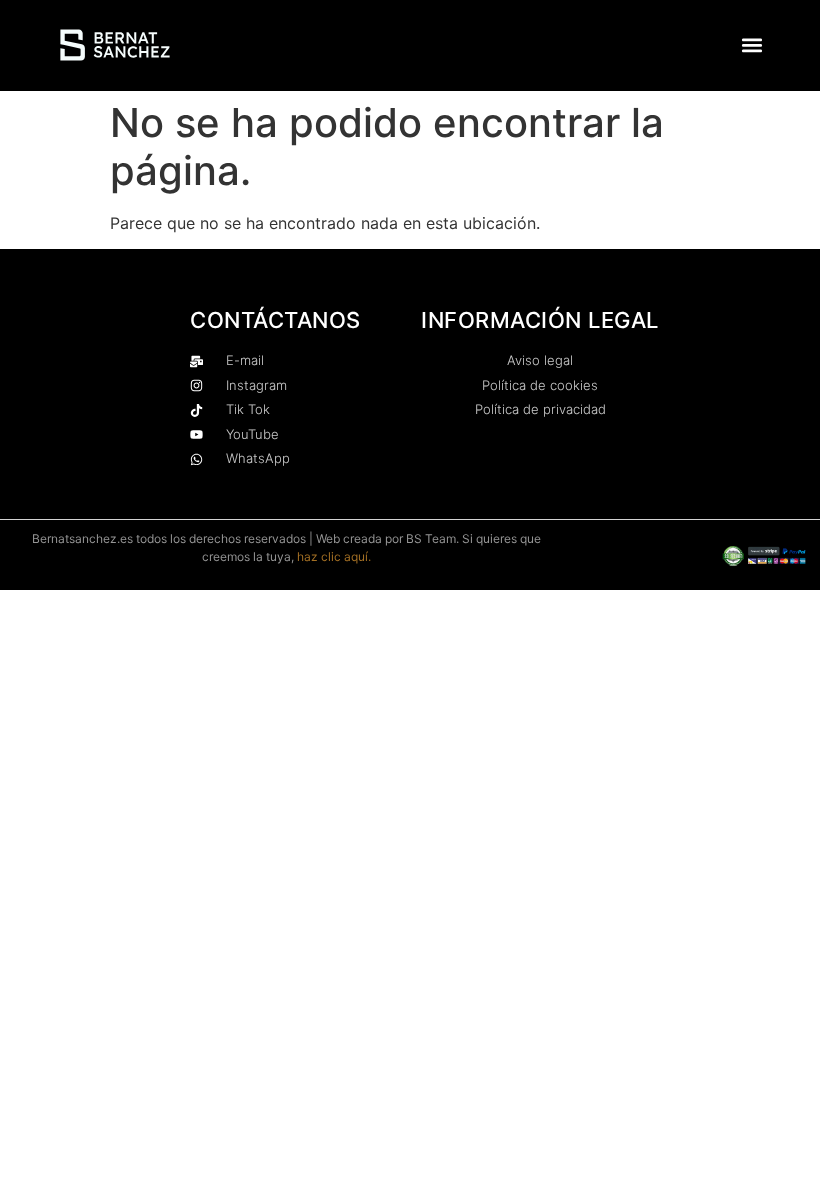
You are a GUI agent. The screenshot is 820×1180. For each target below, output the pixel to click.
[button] (752, 45)
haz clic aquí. (334, 556)
